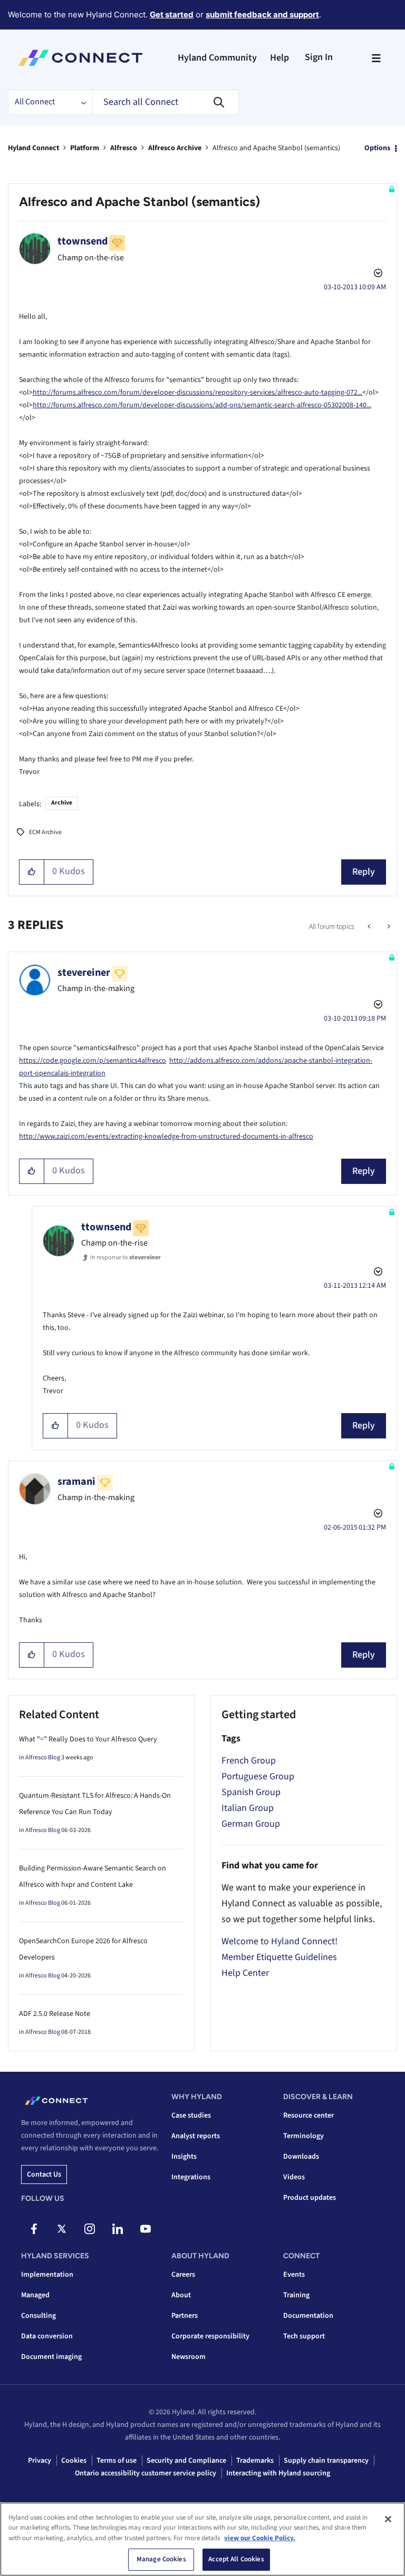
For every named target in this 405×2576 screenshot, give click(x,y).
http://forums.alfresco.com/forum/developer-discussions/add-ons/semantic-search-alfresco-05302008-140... (202, 405)
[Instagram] (90, 2229)
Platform (85, 148)
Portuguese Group (258, 1776)
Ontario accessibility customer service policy (146, 2473)
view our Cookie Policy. (260, 2538)
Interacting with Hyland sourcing (278, 2473)
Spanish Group (251, 1792)
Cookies (74, 2461)
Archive (62, 803)
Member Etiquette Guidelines (279, 1957)
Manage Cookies (161, 2559)
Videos (294, 2177)
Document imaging (51, 2357)
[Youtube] (146, 2229)
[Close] (388, 2519)
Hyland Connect (33, 148)
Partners (185, 2316)
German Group (251, 1824)
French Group (249, 1761)
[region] (202, 2539)
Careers (183, 2275)
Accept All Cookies (236, 2559)
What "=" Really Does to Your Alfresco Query (88, 1739)
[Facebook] (34, 2229)
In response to (126, 1257)
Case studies (191, 2115)
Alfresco (124, 148)
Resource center (308, 2115)
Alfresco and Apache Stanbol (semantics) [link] (276, 148)
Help (279, 58)
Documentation (308, 2316)
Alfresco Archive (175, 148)
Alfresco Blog (43, 1757)
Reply (364, 872)
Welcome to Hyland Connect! (279, 1941)
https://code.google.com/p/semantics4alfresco (93, 1061)
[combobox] (166, 102)
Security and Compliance (186, 2461)
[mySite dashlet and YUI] (388, 927)
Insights (184, 2157)
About (181, 2295)
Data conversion (47, 2336)
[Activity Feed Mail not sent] (370, 927)
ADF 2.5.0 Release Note (55, 2014)
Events (294, 2275)
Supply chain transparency (326, 2461)
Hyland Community (217, 58)
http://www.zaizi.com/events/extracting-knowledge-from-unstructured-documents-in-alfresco (166, 1137)
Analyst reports (196, 2136)
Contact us (44, 2175)
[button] (32, 872)
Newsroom (189, 2357)
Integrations (191, 2177)
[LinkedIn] (118, 2229)
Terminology (303, 2136)
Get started (172, 14)
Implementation (47, 2275)
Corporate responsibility (210, 2336)
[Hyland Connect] (80, 58)
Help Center (245, 1973)
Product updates (310, 2198)
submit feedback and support (262, 14)
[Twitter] (62, 2229)
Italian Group (248, 1808)
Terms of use (117, 2461)
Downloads (301, 2157)
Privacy (40, 2461)
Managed (35, 2295)
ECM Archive (45, 832)
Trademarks (255, 2461)
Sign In (319, 57)
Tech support (304, 2336)
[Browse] (376, 58)
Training (296, 2295)
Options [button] (377, 148)
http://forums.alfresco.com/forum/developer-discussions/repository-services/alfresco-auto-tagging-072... (197, 393)
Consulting (38, 2316)
